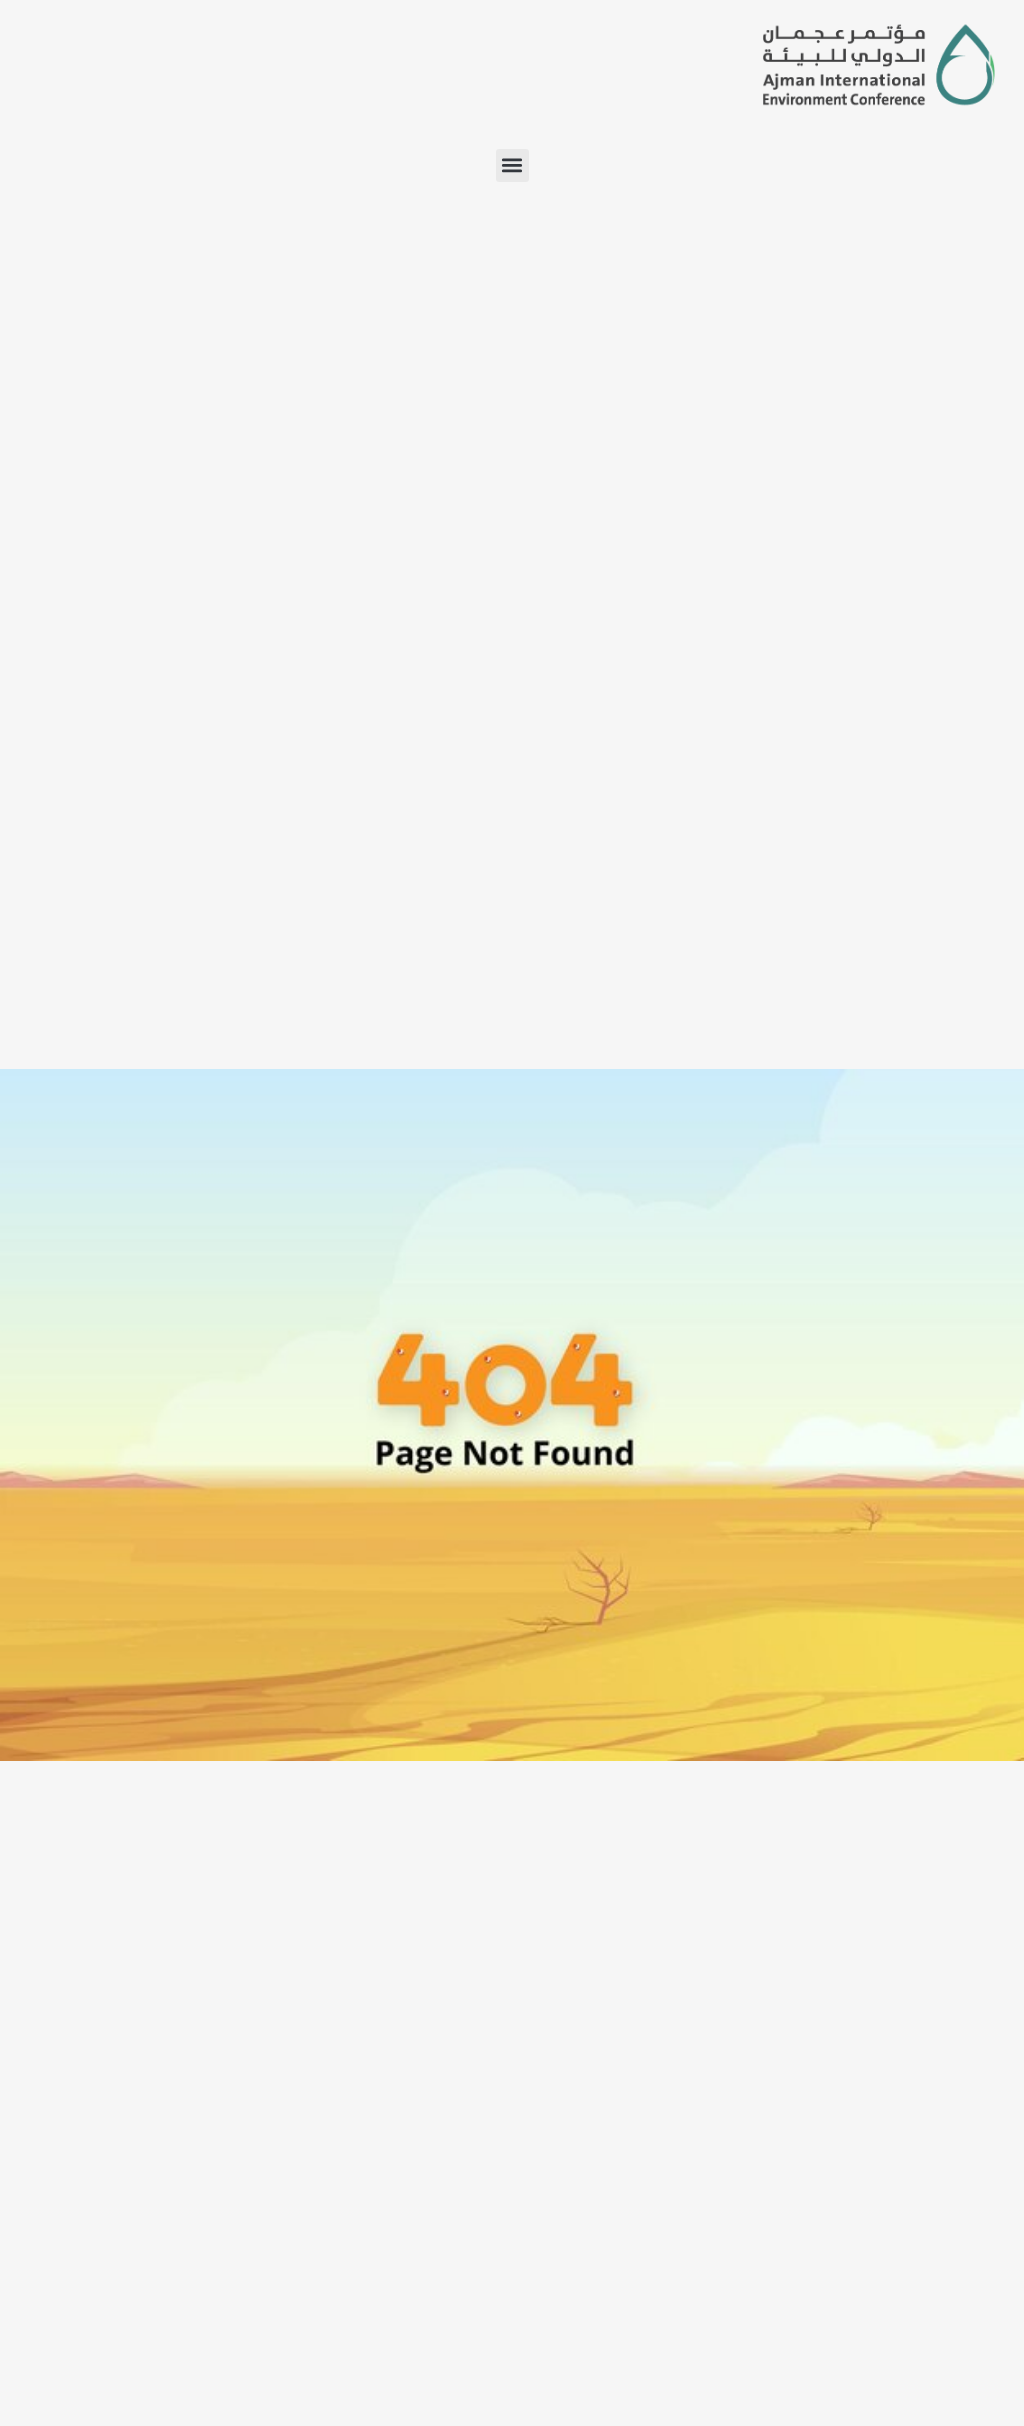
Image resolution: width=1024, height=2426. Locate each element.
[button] (512, 165)
